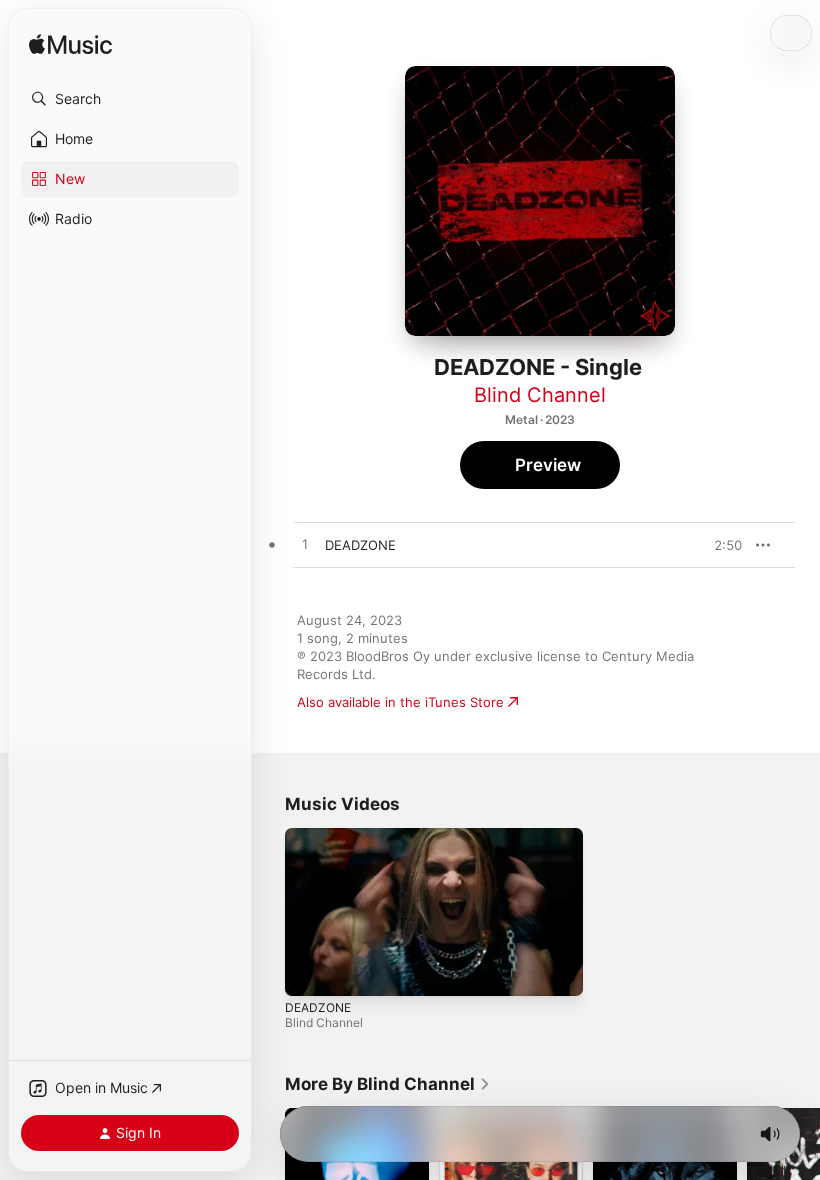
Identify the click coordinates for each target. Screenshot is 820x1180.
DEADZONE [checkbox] (360, 545)
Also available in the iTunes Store (400, 702)
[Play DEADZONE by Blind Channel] (305, 545)
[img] (70, 45)
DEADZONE (318, 1006)
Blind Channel (540, 395)
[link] (388, 1084)
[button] (130, 99)
